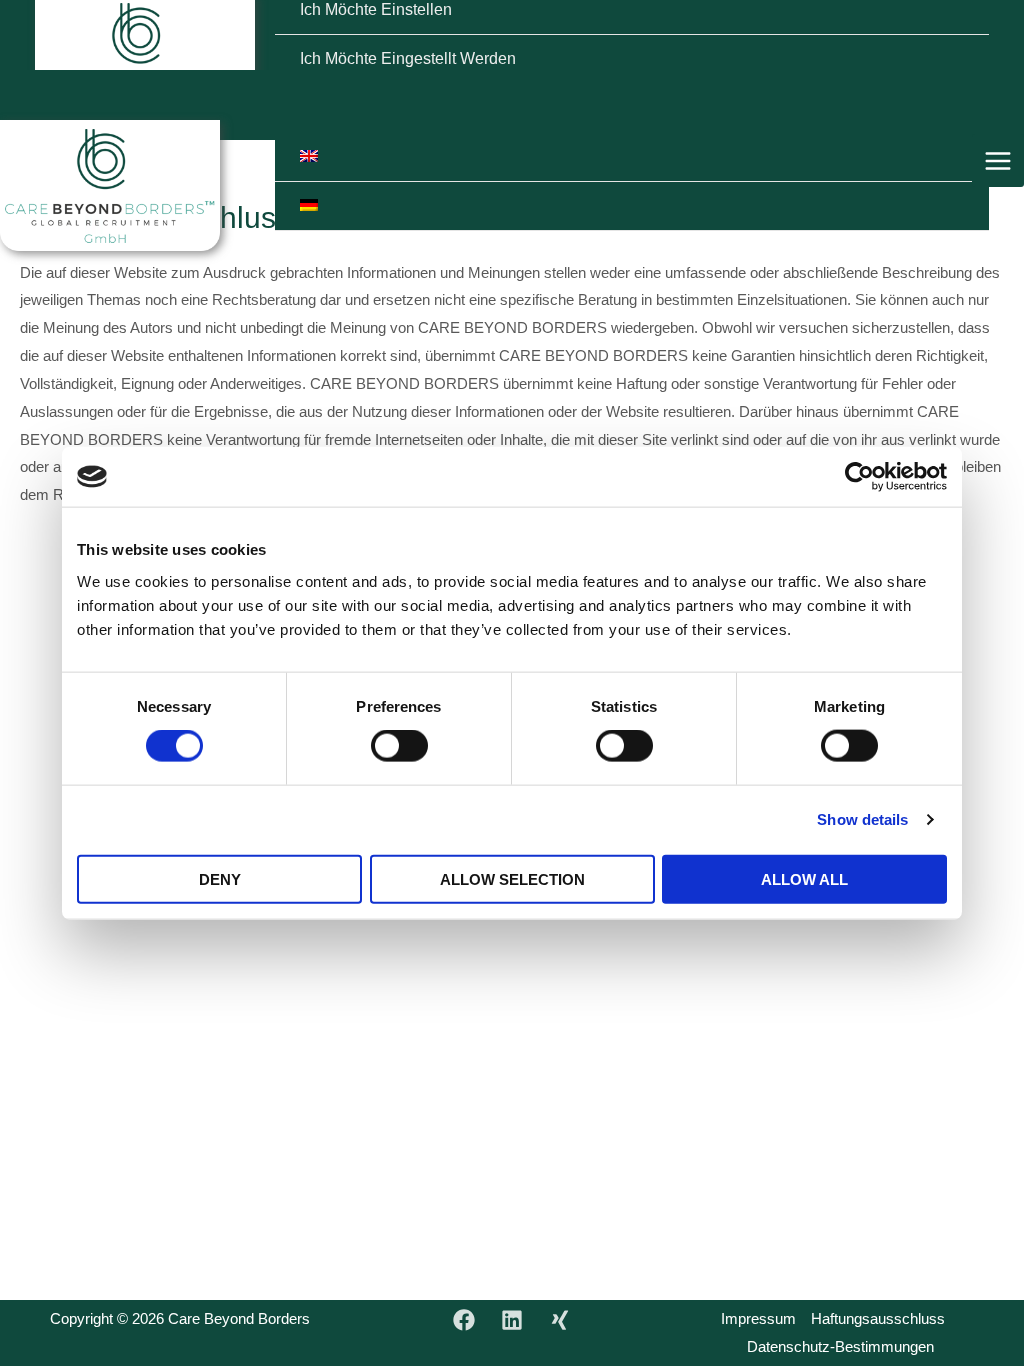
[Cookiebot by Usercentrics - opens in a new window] (859, 477)
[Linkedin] (512, 1320)
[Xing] (560, 1320)
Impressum (758, 1318)
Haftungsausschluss (878, 1318)
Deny (220, 878)
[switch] (399, 746)
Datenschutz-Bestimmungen (840, 1346)
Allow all (804, 878)
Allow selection (512, 878)
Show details (862, 819)
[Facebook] (464, 1320)
